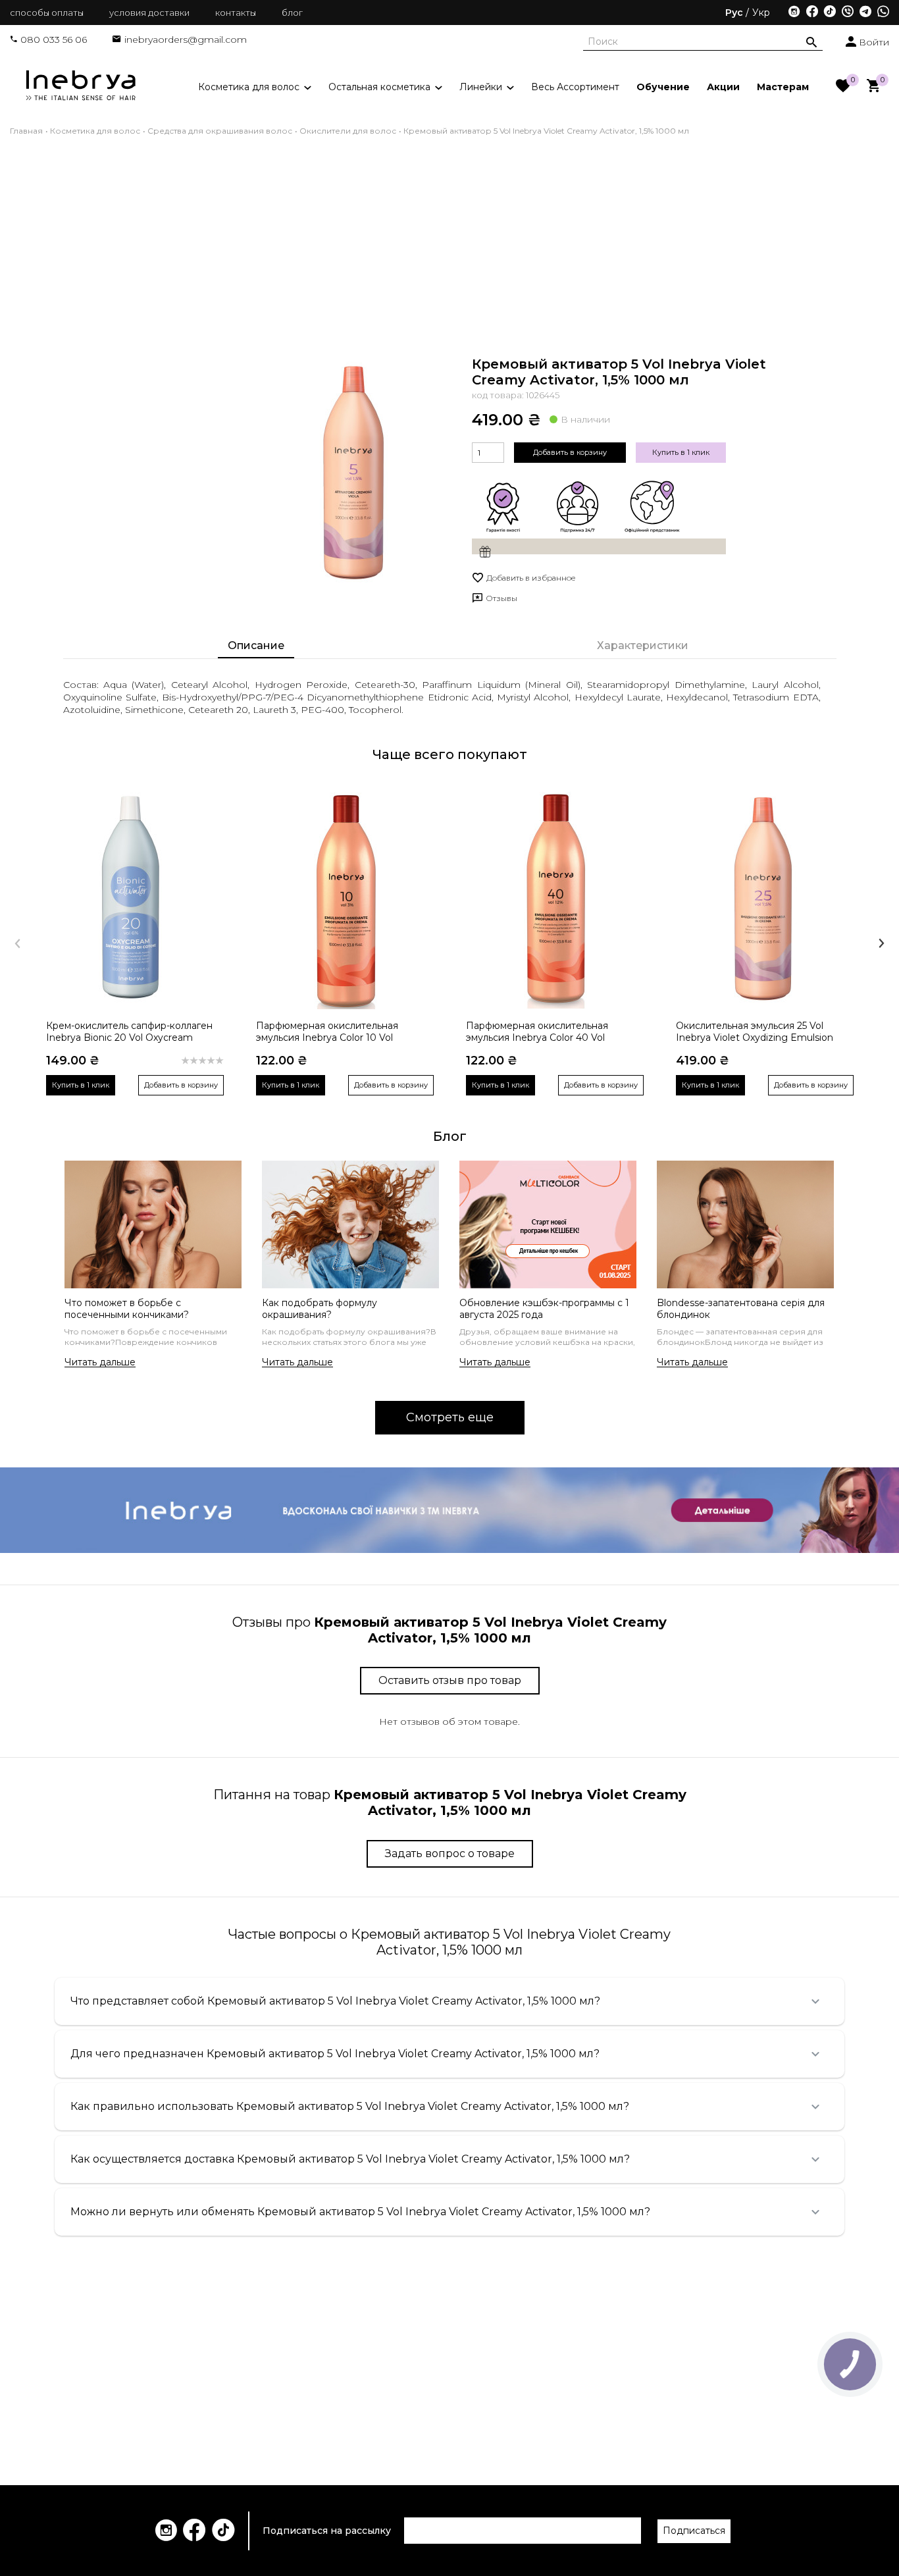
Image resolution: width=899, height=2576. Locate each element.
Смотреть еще (450, 1417)
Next (882, 943)
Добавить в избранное (531, 578)
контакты (236, 13)
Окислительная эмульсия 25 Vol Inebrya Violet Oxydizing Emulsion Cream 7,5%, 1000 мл (755, 1032)
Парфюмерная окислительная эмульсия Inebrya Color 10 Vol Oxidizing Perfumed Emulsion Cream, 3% (343, 1032)
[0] (843, 87)
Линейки (482, 86)
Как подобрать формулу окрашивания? (320, 1309)
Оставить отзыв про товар (450, 1680)
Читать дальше (100, 1362)
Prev (17, 943)
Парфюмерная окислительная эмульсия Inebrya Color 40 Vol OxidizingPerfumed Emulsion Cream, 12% (551, 1032)
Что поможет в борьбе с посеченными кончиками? (127, 1309)
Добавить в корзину (570, 452)
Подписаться (694, 2531)
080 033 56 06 (54, 39)
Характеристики (643, 645)
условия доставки (149, 13)
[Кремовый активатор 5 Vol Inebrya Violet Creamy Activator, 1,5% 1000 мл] (351, 471)
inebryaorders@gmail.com (186, 39)
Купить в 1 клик (681, 452)
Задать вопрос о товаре (450, 1853)
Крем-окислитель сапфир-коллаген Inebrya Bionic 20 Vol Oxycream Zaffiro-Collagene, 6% (129, 1032)
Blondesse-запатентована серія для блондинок (741, 1309)
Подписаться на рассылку (327, 2531)
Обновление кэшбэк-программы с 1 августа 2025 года (544, 1309)
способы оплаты (47, 13)
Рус (734, 13)
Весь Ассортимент (575, 86)
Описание (256, 645)
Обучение (663, 86)
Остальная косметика (381, 86)
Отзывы (501, 598)
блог (292, 13)
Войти (873, 42)
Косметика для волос (250, 86)
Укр (761, 13)
